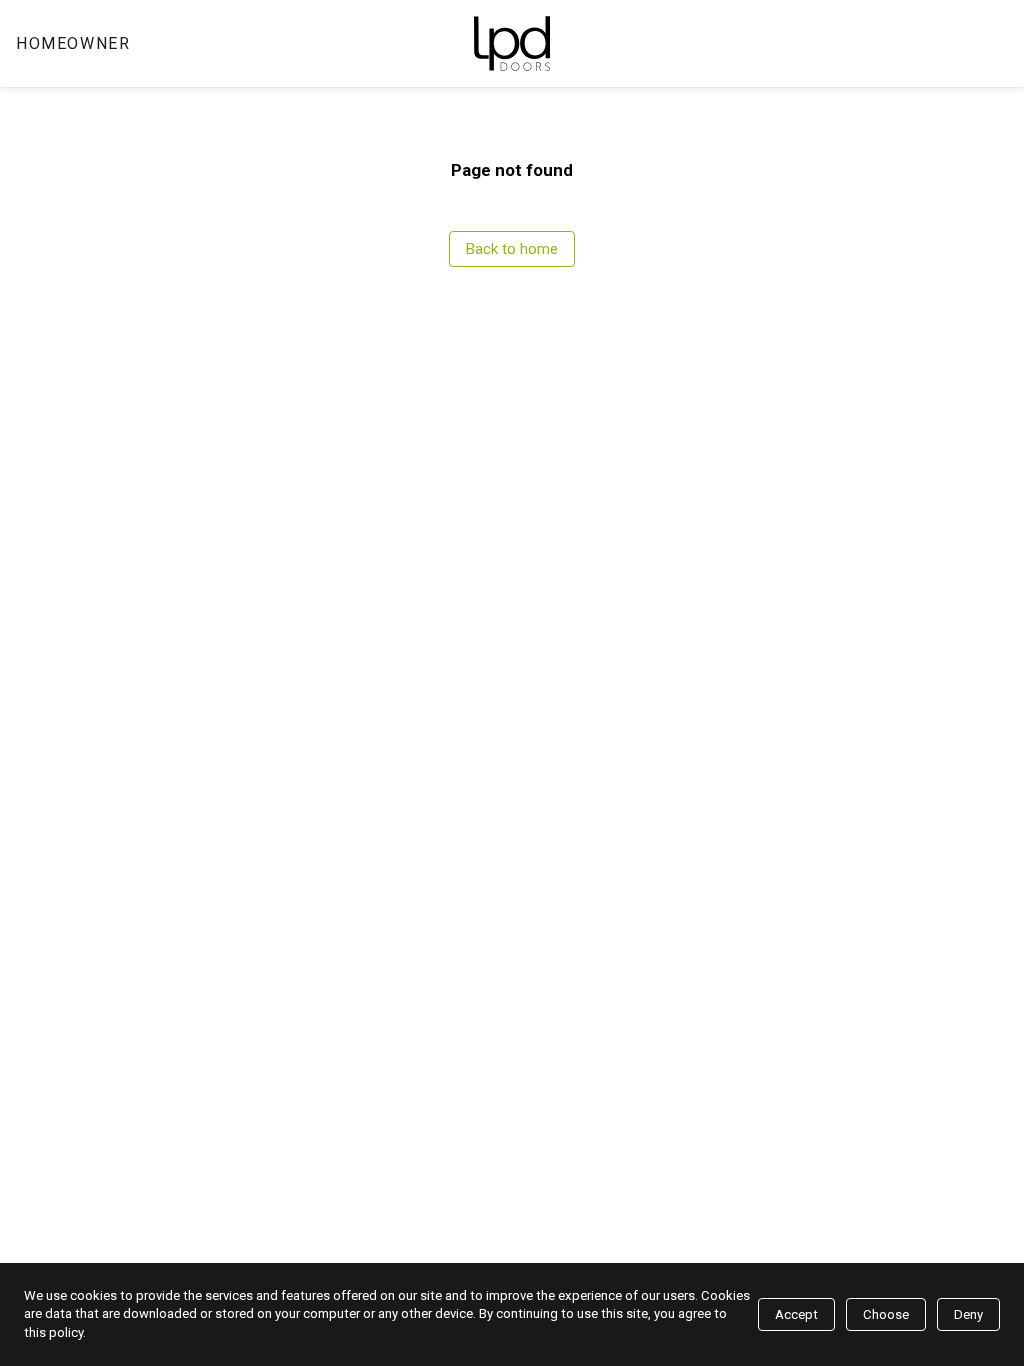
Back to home (512, 249)
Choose (886, 1314)
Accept (796, 1314)
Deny (968, 1314)
